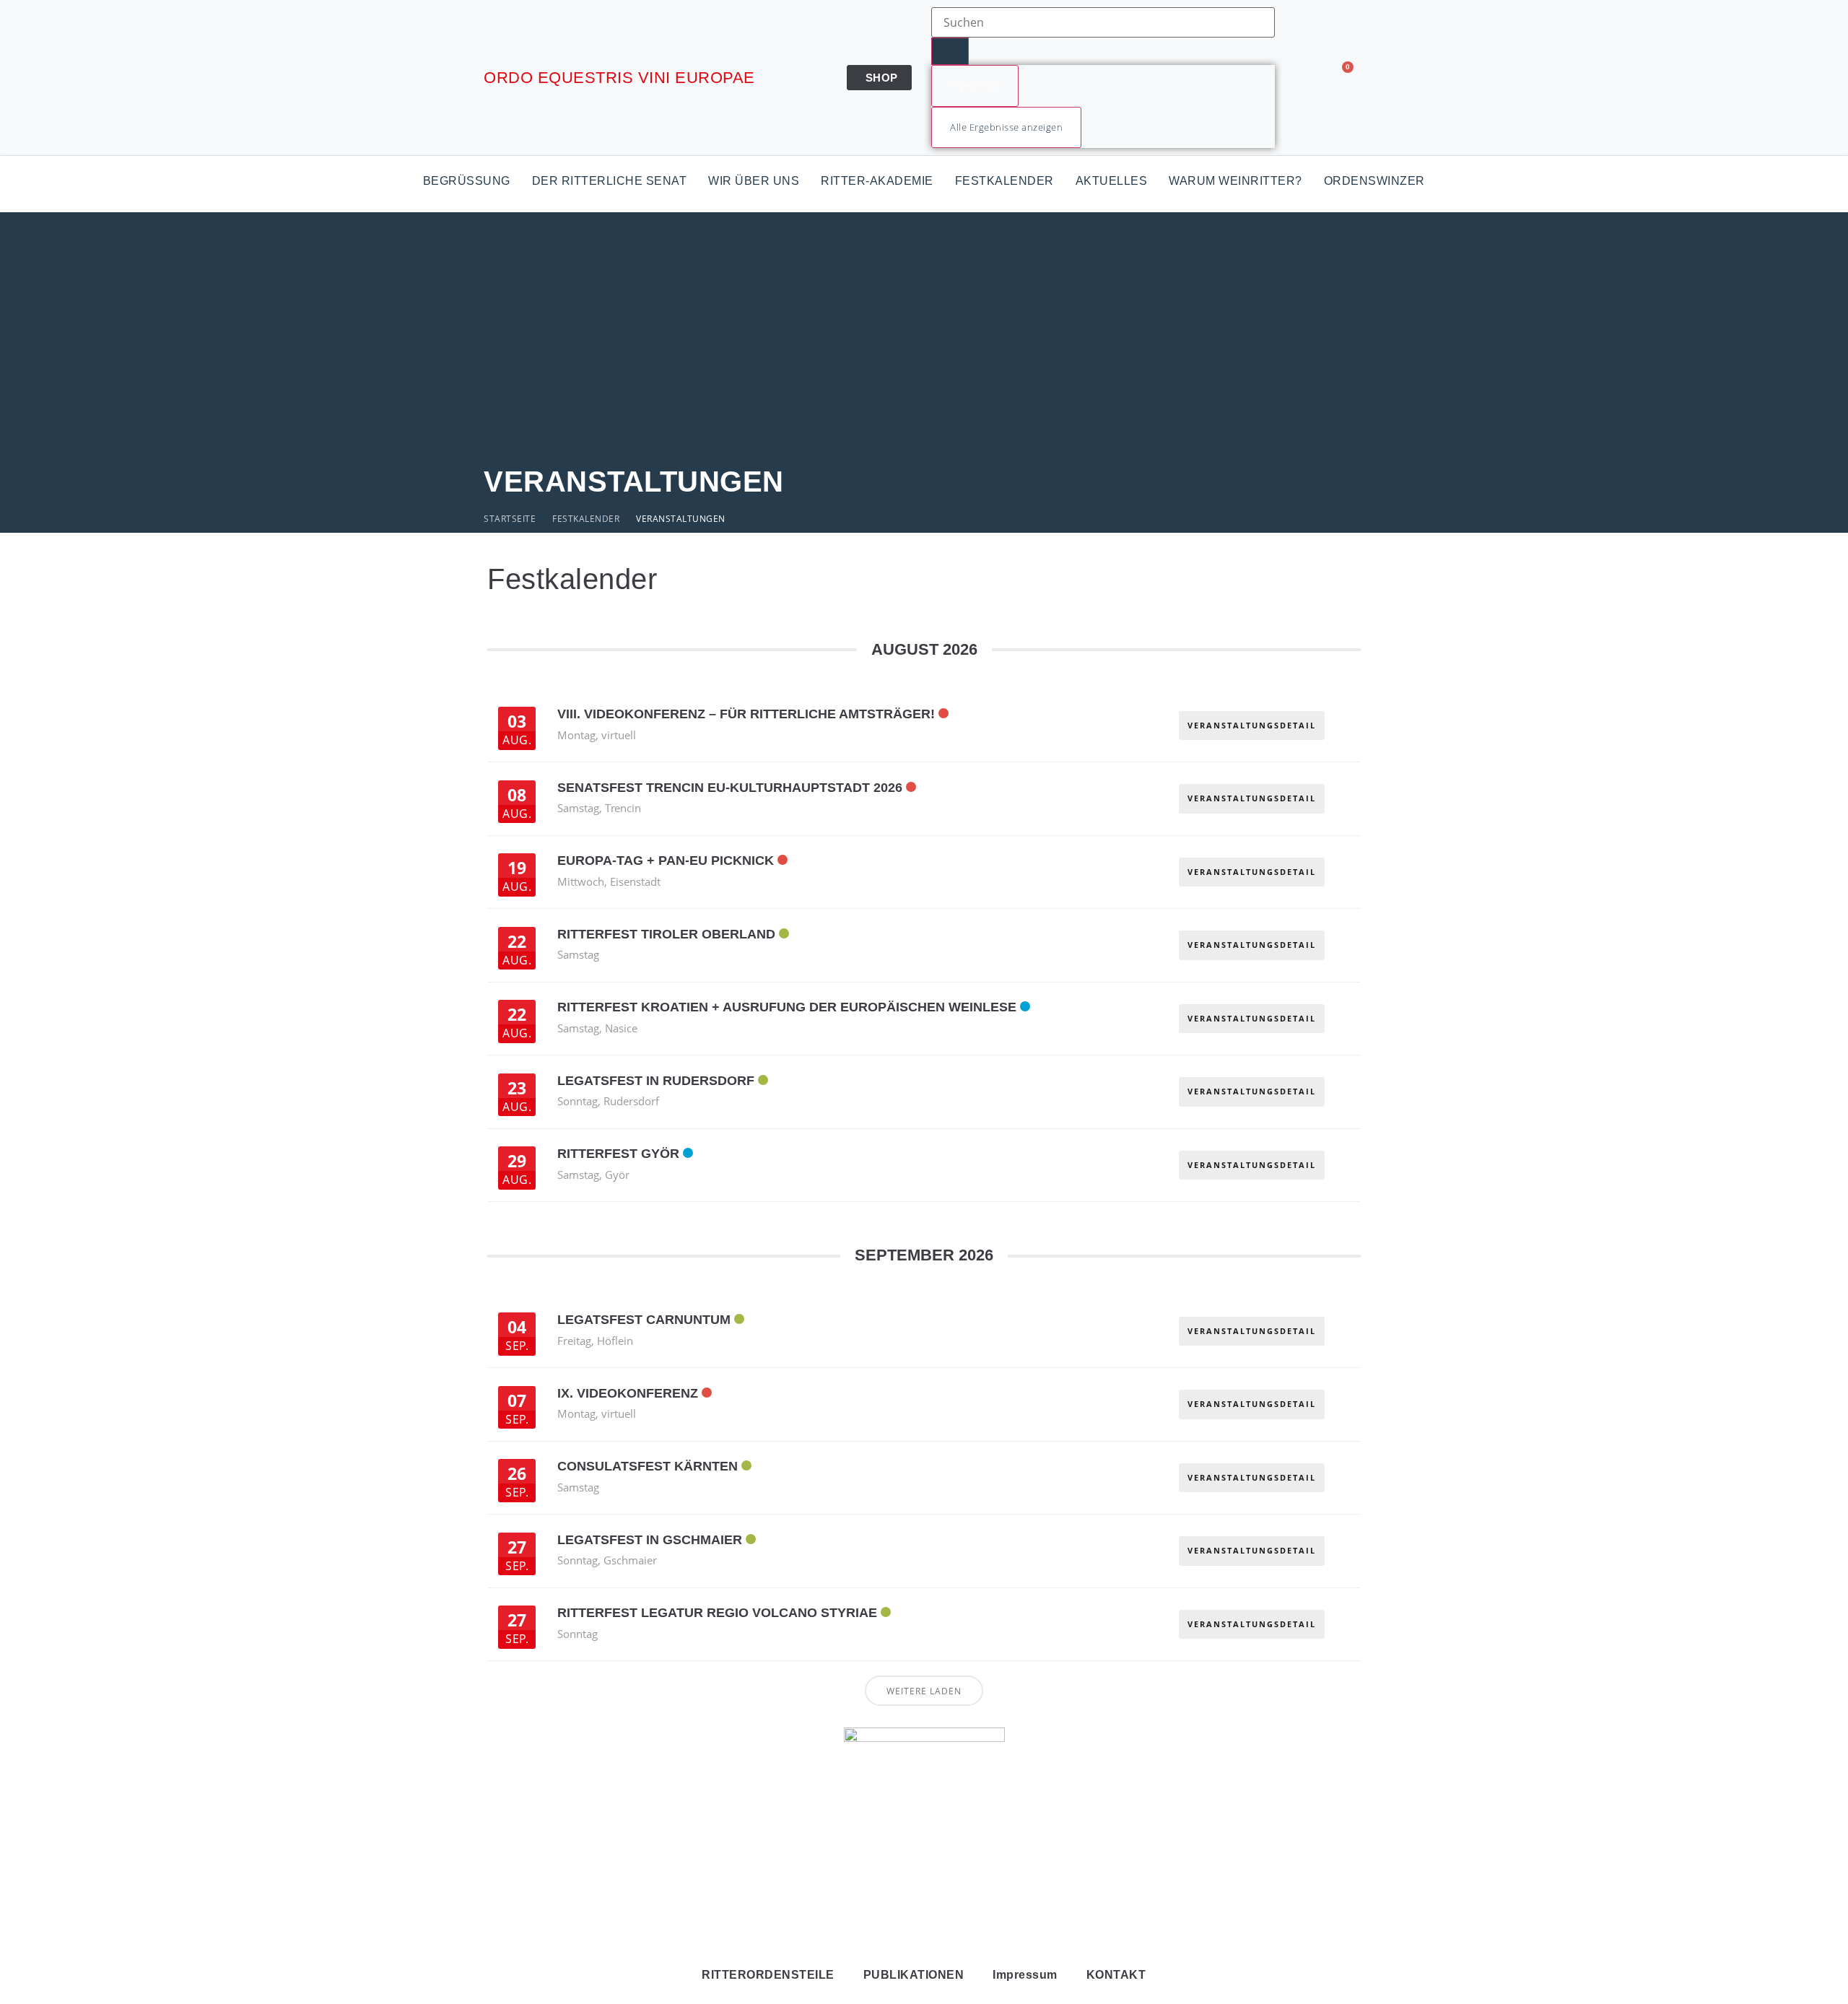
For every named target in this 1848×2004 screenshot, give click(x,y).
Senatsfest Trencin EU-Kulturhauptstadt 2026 (730, 788)
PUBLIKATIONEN (914, 1975)
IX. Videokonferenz (628, 1393)
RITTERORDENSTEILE (768, 1975)
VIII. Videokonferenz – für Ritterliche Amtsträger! (746, 714)
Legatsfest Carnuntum (644, 1320)
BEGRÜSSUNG (467, 181)
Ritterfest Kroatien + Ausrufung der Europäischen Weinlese (787, 1007)
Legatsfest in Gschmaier (650, 1540)
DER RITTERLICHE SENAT (610, 181)
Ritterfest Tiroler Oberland (666, 934)
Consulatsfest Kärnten (648, 1466)
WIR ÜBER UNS (754, 181)
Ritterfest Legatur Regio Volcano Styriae (717, 1613)
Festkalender (1004, 181)
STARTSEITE (510, 519)
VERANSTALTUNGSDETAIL (1252, 725)
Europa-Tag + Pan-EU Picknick (666, 861)
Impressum (1025, 1975)
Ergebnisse (975, 85)
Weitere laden (924, 1691)
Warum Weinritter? (1235, 181)
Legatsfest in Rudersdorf (656, 1081)
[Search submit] (950, 51)
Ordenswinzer (1374, 181)
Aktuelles (1112, 181)
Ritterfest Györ (618, 1154)
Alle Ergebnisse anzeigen (1006, 127)
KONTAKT (1116, 1975)
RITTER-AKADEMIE (877, 181)
